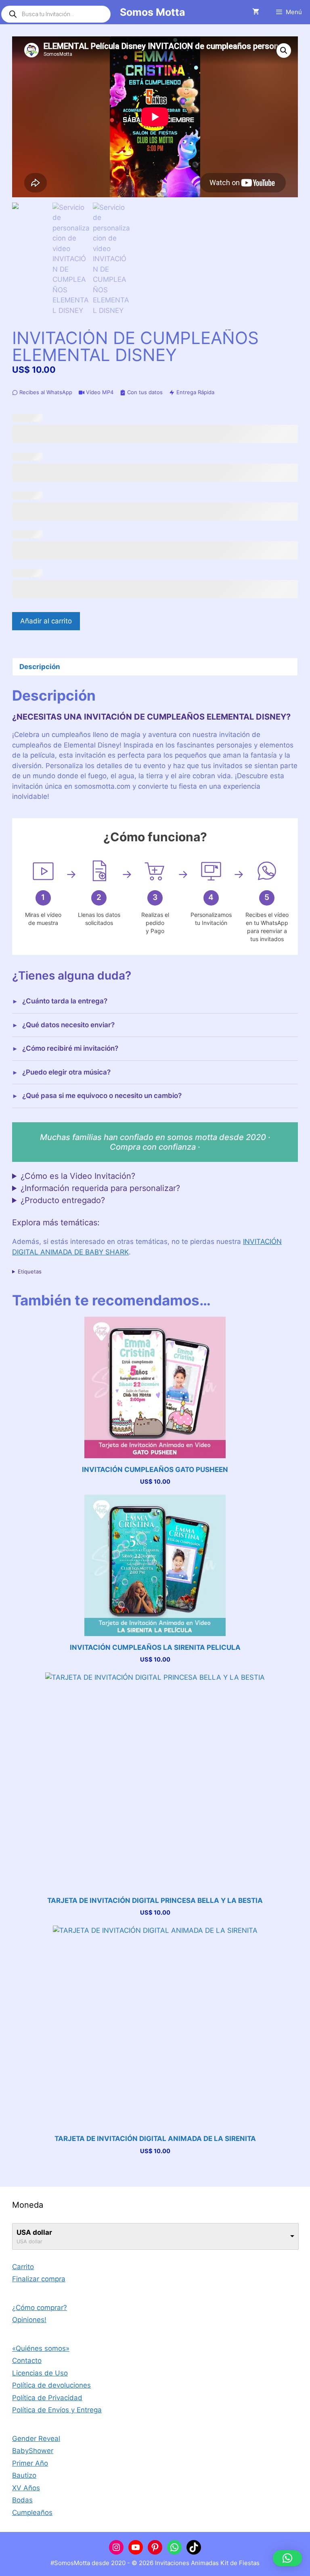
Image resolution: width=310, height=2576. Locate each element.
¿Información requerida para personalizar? (100, 1188)
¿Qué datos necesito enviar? (68, 1025)
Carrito (23, 2267)
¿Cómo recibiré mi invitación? (70, 1048)
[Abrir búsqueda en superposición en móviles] (56, 14)
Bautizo (24, 2475)
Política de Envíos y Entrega (57, 2410)
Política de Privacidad (47, 2398)
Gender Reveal (36, 2439)
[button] (284, 51)
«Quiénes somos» (41, 2348)
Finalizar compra (39, 2279)
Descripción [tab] (40, 667)
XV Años (26, 2488)
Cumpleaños (32, 2513)
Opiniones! (29, 2320)
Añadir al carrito (46, 621)
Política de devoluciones (51, 2385)
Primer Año (30, 2463)
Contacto (27, 2361)
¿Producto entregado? (63, 1200)
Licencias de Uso (40, 2373)
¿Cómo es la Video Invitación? (78, 1176)
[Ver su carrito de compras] (256, 12)
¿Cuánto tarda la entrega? (65, 1001)
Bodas (22, 2500)
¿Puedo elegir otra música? (66, 1072)
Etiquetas (30, 1271)
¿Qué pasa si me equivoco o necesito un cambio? (102, 1096)
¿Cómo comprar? (40, 2308)
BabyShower (33, 2451)
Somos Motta (153, 12)
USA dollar (34, 2232)
